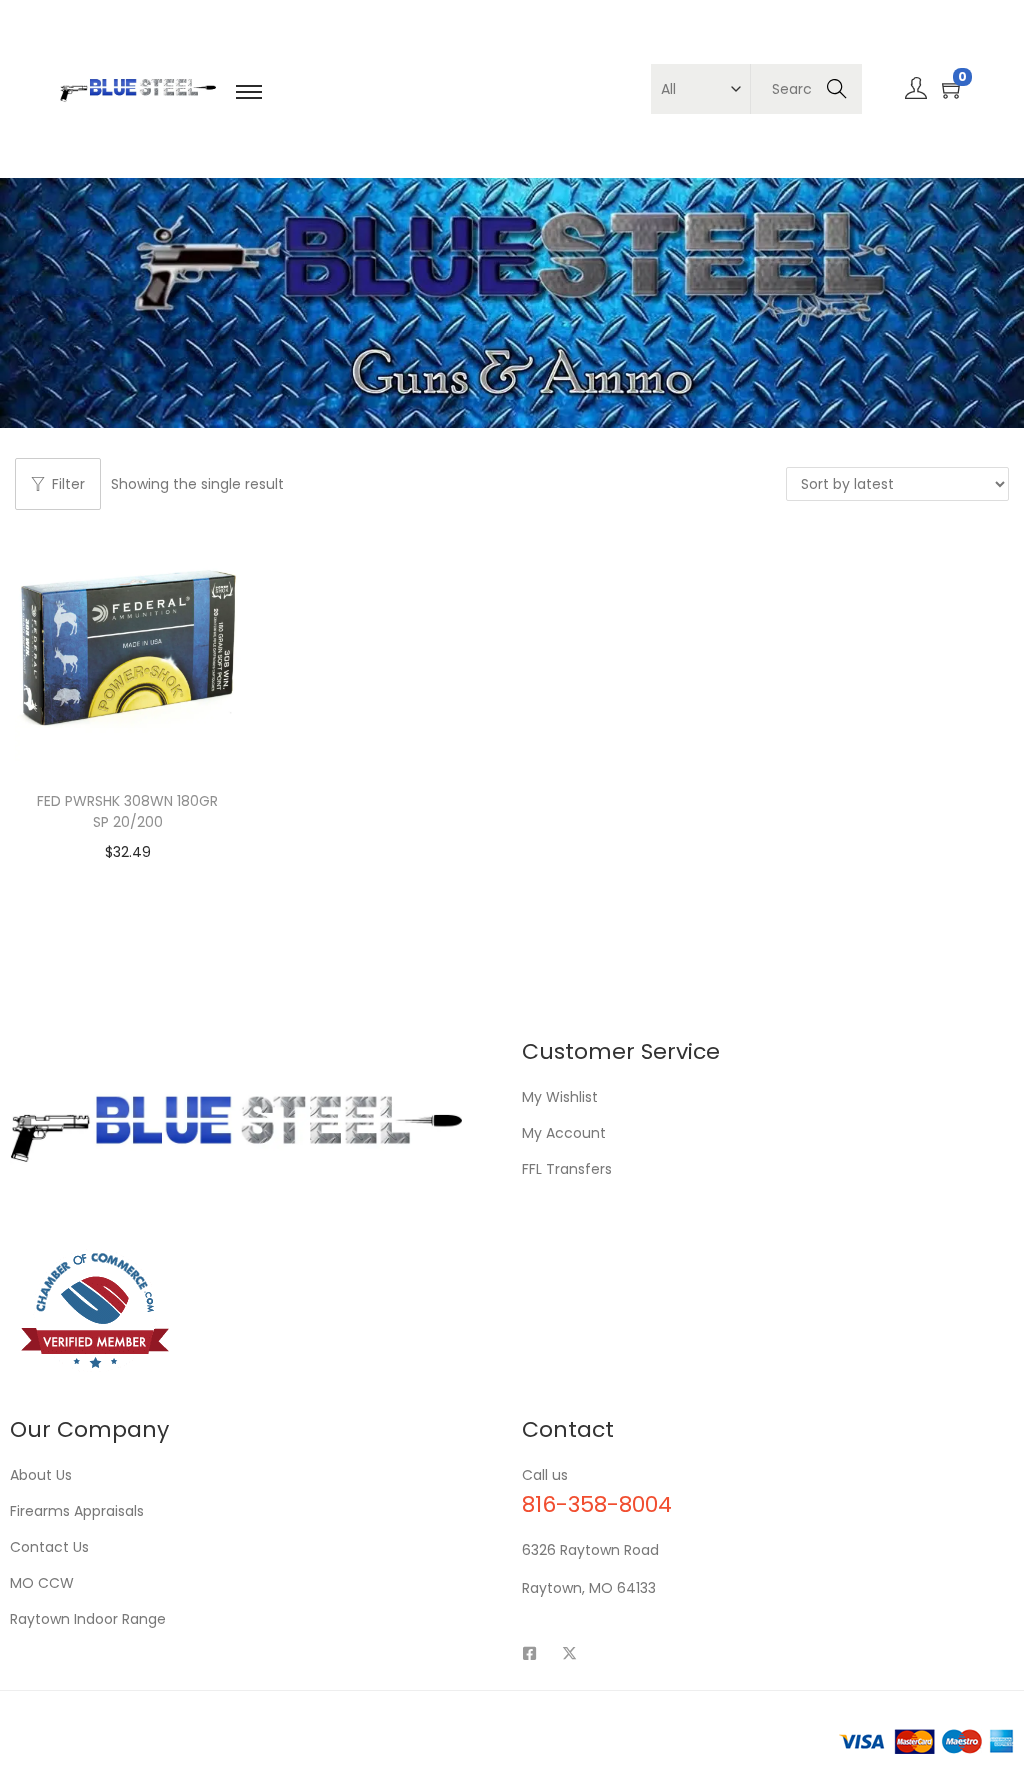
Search (836, 89)
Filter (68, 484)
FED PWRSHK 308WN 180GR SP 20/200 (127, 811)
